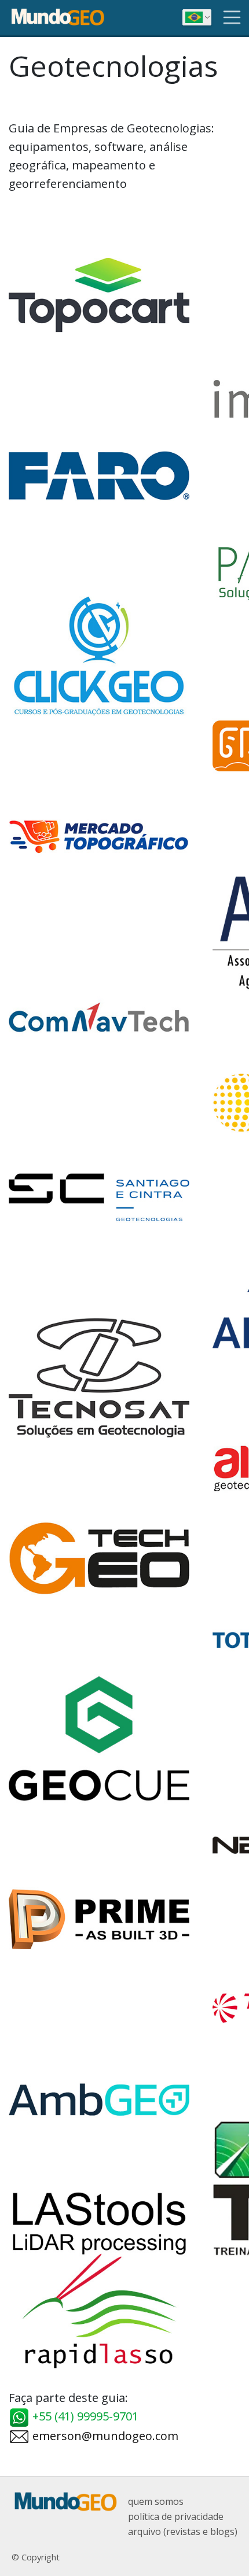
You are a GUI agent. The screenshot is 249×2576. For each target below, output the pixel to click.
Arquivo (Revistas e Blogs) (183, 2531)
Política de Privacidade (176, 2516)
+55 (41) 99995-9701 (84, 2416)
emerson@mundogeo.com (104, 2436)
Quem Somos (156, 2501)
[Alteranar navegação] (232, 17)
